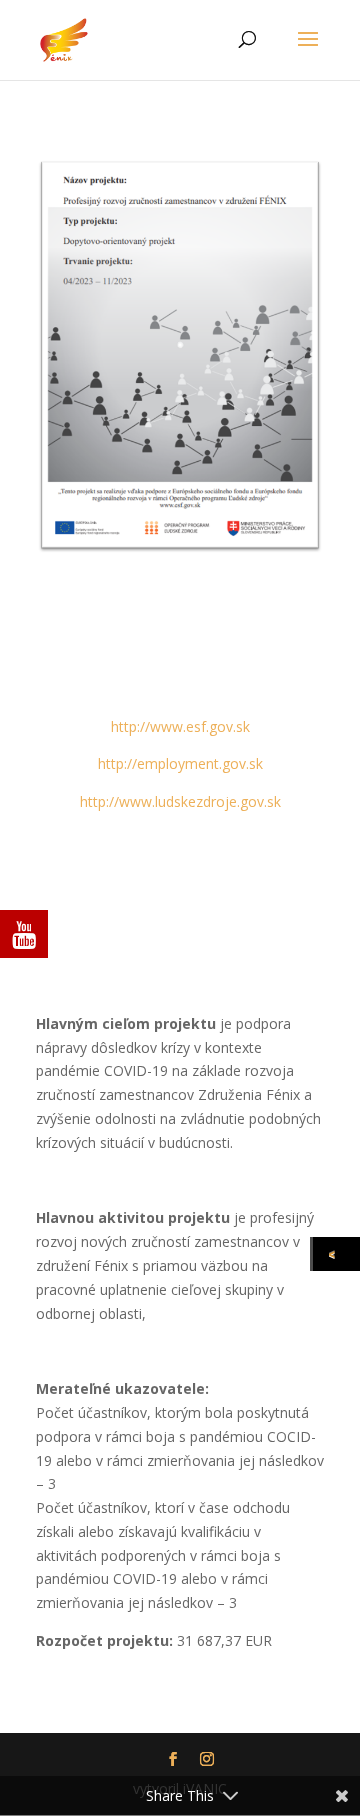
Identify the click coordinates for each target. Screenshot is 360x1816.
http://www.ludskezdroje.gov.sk (180, 801)
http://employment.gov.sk (180, 763)
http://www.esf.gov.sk (180, 726)
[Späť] (336, 1254)
